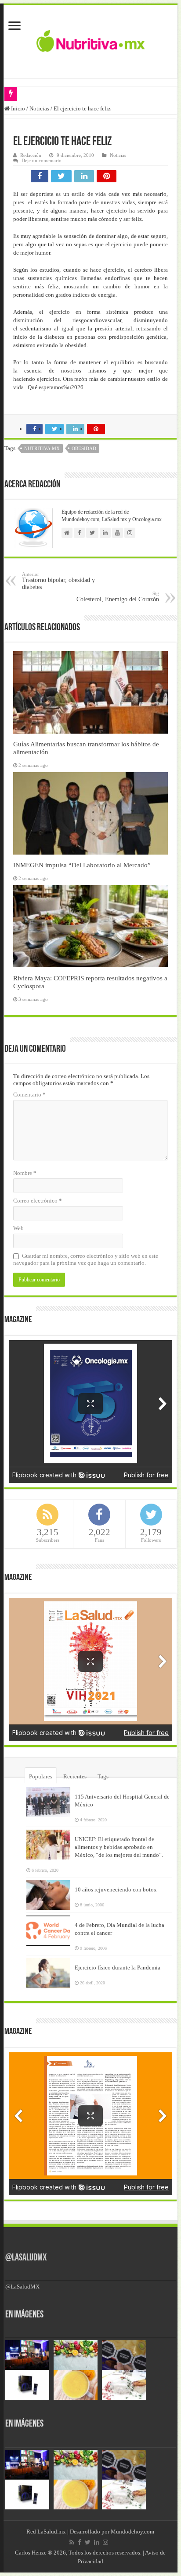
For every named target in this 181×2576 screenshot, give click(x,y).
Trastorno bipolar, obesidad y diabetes (58, 581)
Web (18, 1228)
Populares (41, 1776)
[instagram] (105, 2542)
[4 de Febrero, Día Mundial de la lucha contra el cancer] (48, 1930)
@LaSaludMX (26, 2258)
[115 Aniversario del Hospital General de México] (48, 1802)
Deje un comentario (42, 160)
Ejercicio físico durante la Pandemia (118, 1967)
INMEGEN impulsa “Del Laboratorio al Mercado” (82, 865)
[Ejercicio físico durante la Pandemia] (48, 1973)
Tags (103, 1776)
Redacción (31, 155)
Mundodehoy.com (132, 2532)
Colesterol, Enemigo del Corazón (118, 597)
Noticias (39, 108)
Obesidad (84, 448)
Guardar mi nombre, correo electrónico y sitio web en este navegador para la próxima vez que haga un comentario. (86, 1259)
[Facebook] (80, 2542)
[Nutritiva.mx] (91, 40)
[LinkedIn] (97, 2542)
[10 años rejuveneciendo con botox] (48, 1895)
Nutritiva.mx (42, 448)
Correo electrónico (38, 1201)
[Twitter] (88, 2542)
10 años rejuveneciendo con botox (116, 1889)
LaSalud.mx (52, 2532)
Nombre (25, 1173)
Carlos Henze (31, 2553)
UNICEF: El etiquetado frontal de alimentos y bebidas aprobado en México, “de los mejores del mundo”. (119, 1847)
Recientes (75, 1776)
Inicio (17, 108)
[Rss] (72, 2542)
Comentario (29, 1095)
